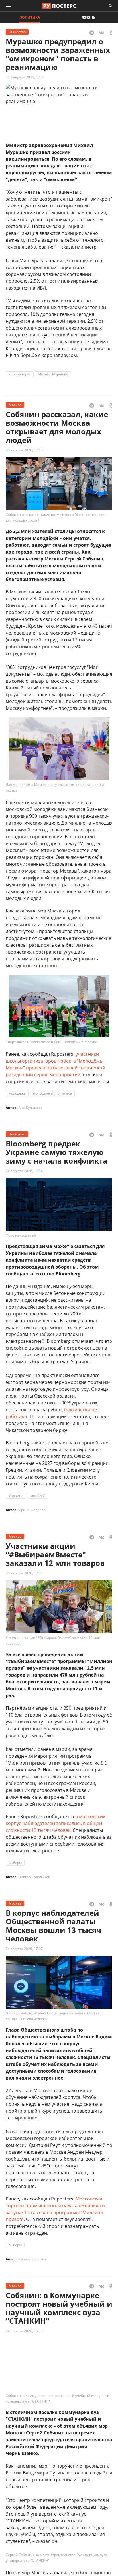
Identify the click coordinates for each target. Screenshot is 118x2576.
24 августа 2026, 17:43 (24, 450)
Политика (30, 17)
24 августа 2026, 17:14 (24, 1573)
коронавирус (20, 374)
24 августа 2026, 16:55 (24, 2331)
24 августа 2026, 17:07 (24, 1949)
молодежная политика (52, 1093)
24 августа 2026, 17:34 (24, 1171)
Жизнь (88, 17)
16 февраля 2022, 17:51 (25, 77)
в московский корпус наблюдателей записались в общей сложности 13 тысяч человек (56, 1823)
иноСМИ (38, 1496)
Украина (16, 1496)
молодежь (17, 1093)
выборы (15, 1863)
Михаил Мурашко (53, 374)
